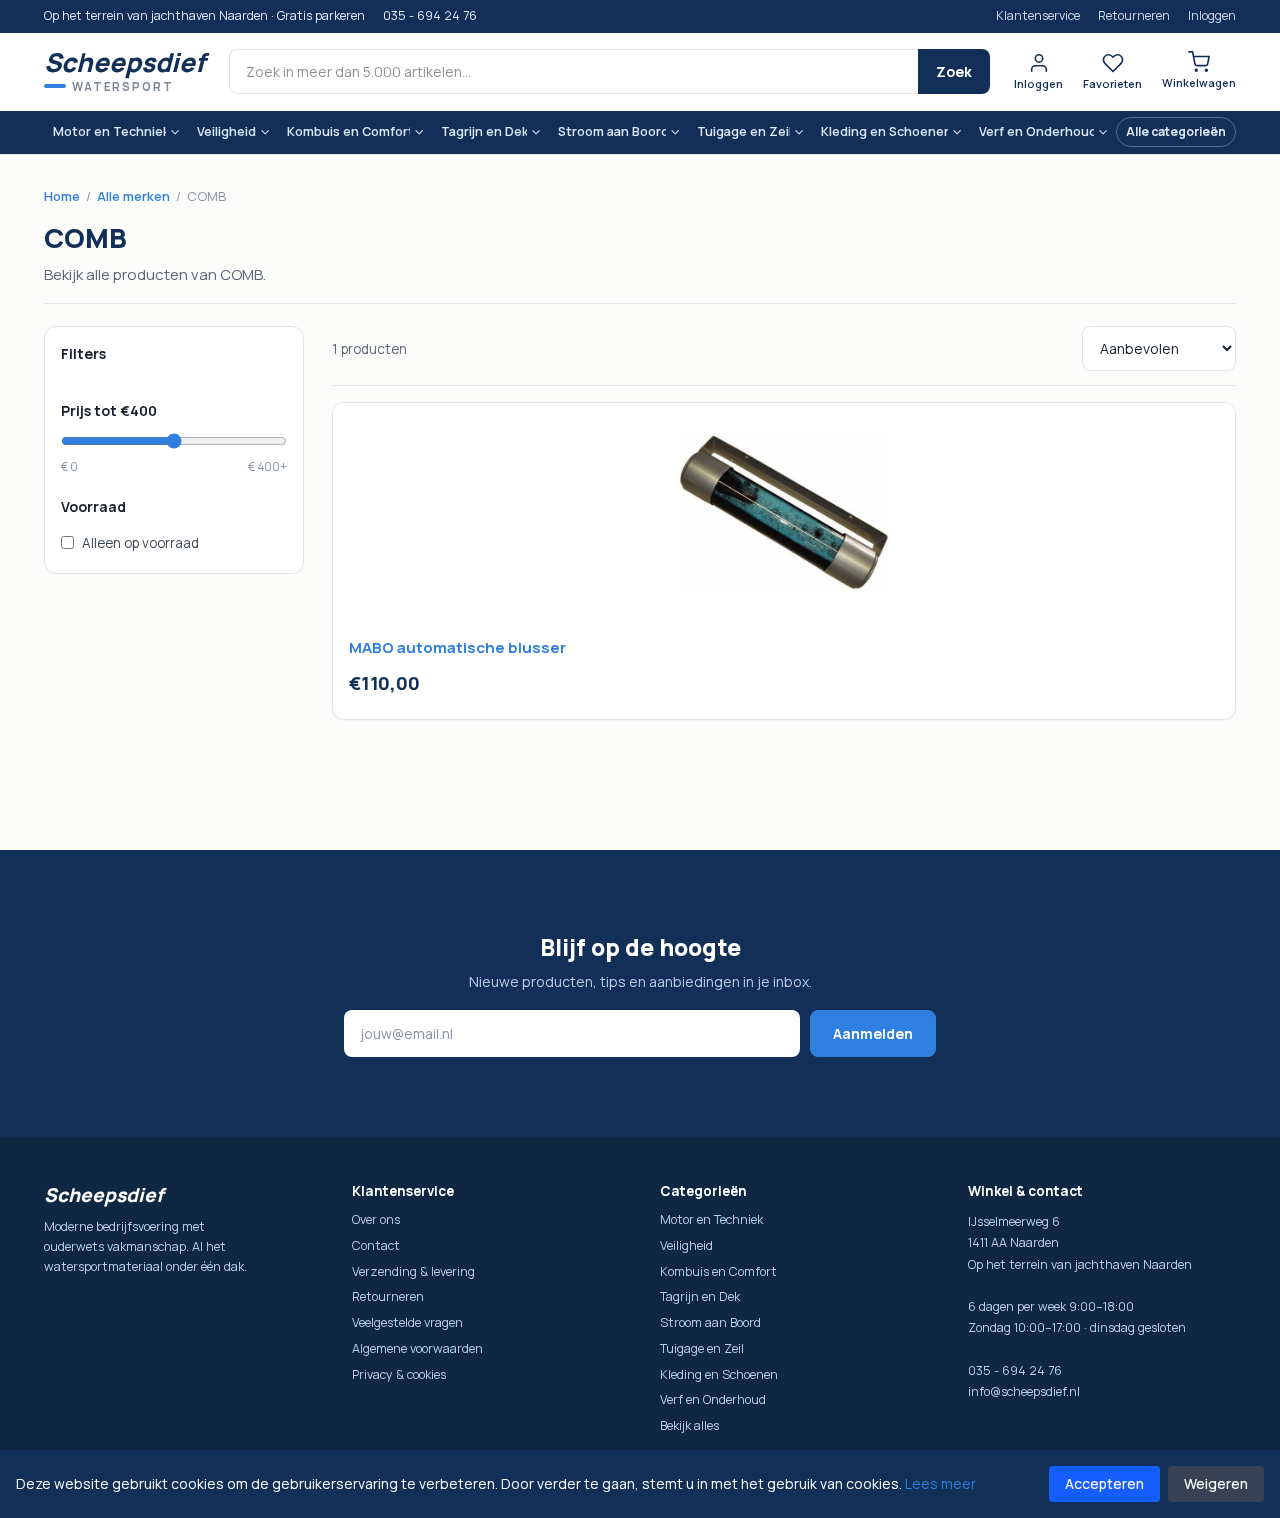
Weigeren (1216, 1483)
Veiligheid (226, 131)
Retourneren (1134, 15)
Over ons (376, 1219)
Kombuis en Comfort (348, 131)
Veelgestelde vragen (407, 1322)
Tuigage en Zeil (743, 131)
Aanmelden (873, 1033)
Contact (376, 1245)
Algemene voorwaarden (417, 1348)
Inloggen (1212, 15)
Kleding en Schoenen (884, 131)
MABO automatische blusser (457, 647)
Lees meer (940, 1483)
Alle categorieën (1176, 131)
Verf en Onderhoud (1036, 131)
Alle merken (133, 196)
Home (62, 196)
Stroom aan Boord (612, 131)
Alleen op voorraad (140, 543)
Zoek (954, 71)
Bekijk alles (689, 1425)
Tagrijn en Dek (483, 131)
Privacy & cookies (399, 1374)
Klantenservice (1038, 15)
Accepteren (1104, 1483)
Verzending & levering (413, 1271)
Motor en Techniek (109, 131)
